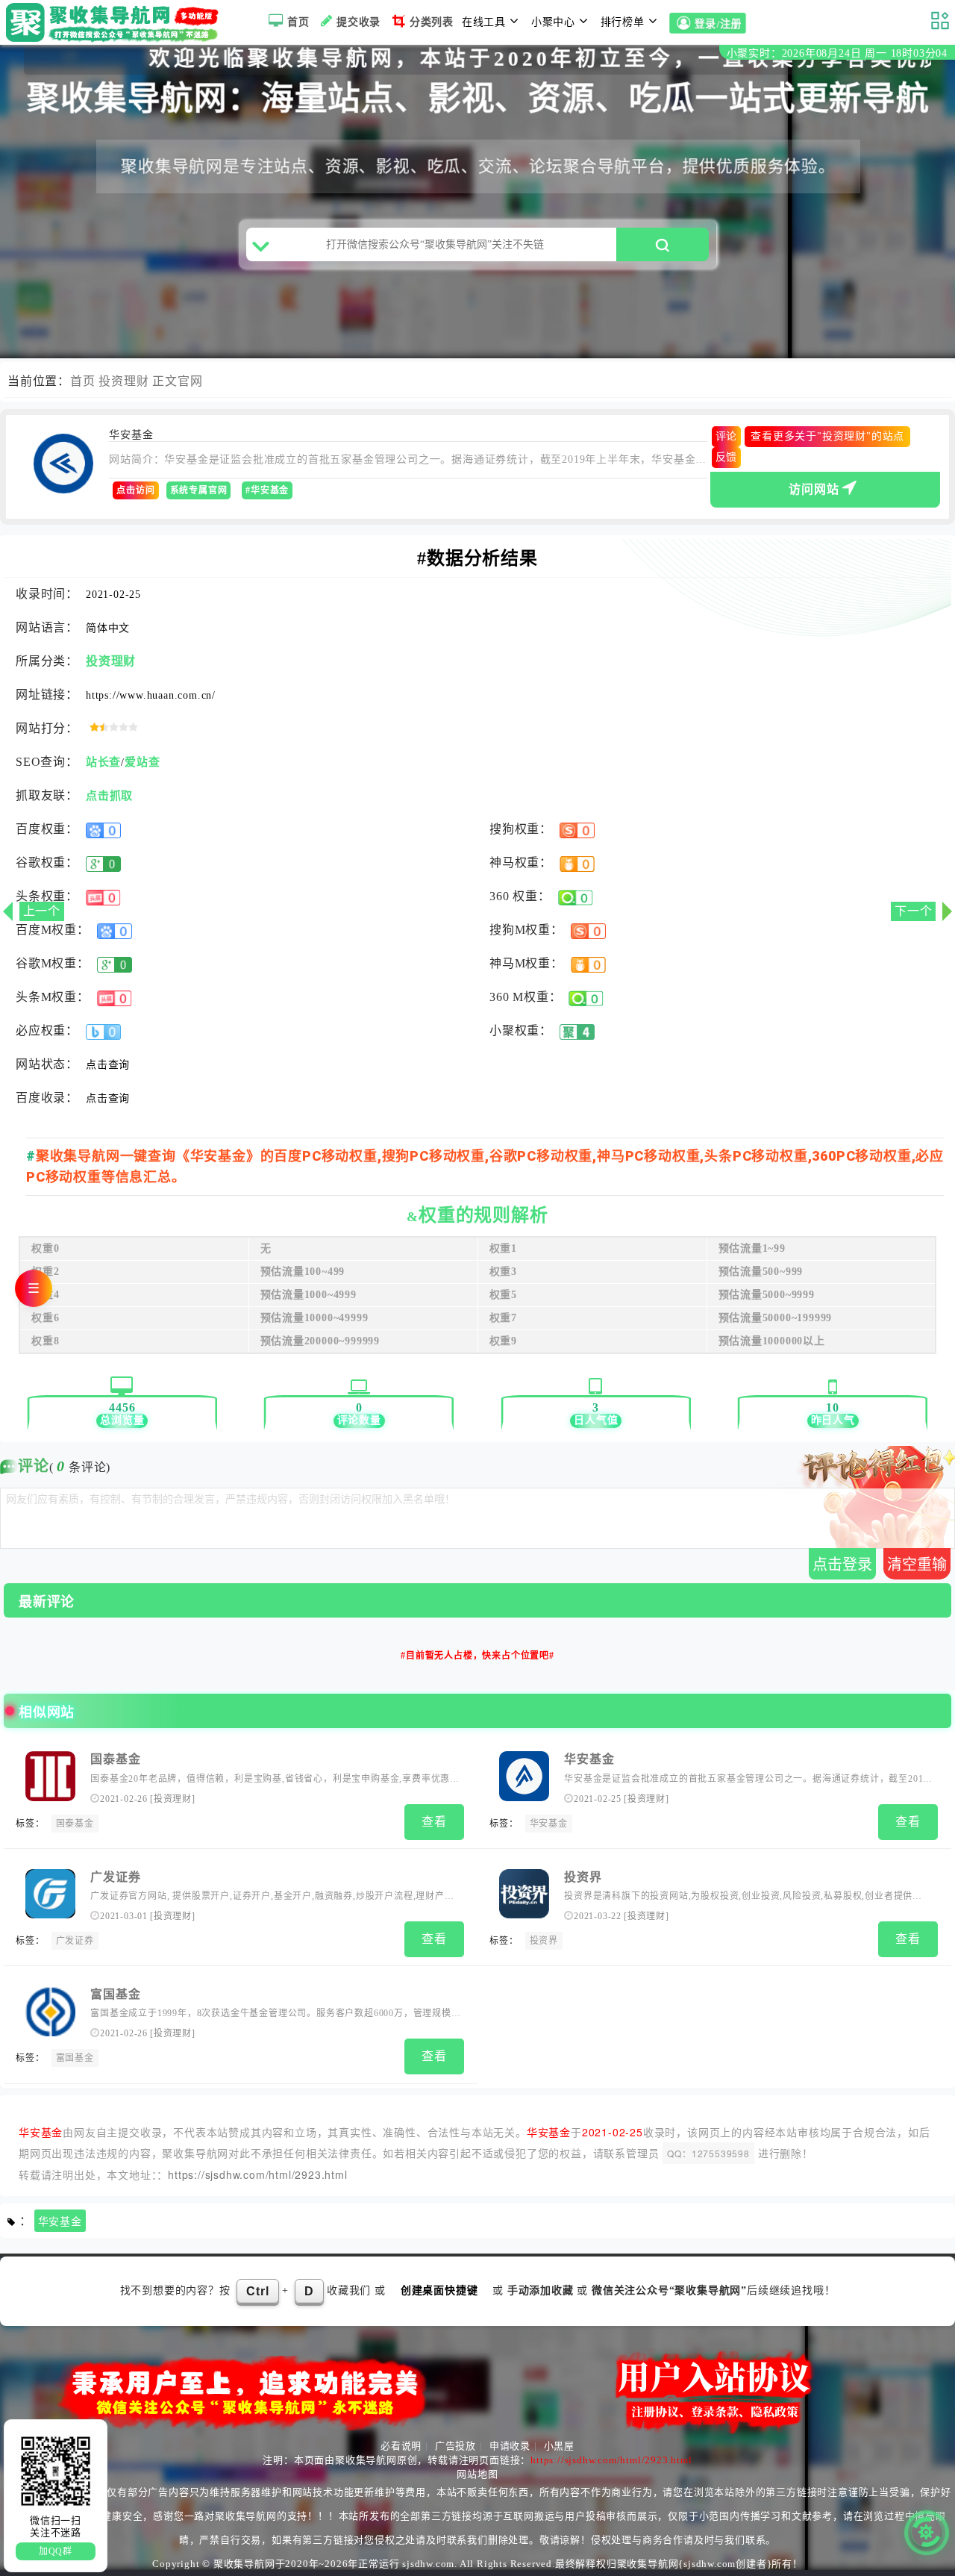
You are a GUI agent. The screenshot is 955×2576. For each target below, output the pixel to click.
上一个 (42, 911)
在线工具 (484, 22)
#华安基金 (267, 490)
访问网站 (814, 489)
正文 (165, 381)
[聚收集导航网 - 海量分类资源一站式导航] (116, 22)
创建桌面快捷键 (439, 2290)
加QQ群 (56, 2551)
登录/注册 (718, 24)
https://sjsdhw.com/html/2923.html (257, 2174)
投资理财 (123, 381)
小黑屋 (559, 2446)
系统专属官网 (199, 490)
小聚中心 (553, 22)
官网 (190, 381)
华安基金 (589, 1759)
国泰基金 (115, 1759)
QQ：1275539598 (708, 2153)
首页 (298, 22)
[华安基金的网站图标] (63, 464)
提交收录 (358, 22)
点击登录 (842, 1565)
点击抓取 (109, 796)
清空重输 (917, 1565)
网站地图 (477, 2474)
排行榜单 (623, 22)
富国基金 (115, 1994)
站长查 (103, 762)
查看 (434, 1822)
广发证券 (115, 1877)
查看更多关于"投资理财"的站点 (827, 436)
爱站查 (142, 762)
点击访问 (135, 490)
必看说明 (401, 2446)
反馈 (727, 457)
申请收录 (510, 2446)
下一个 (913, 911)
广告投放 (455, 2446)
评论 (727, 436)
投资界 (583, 1877)
